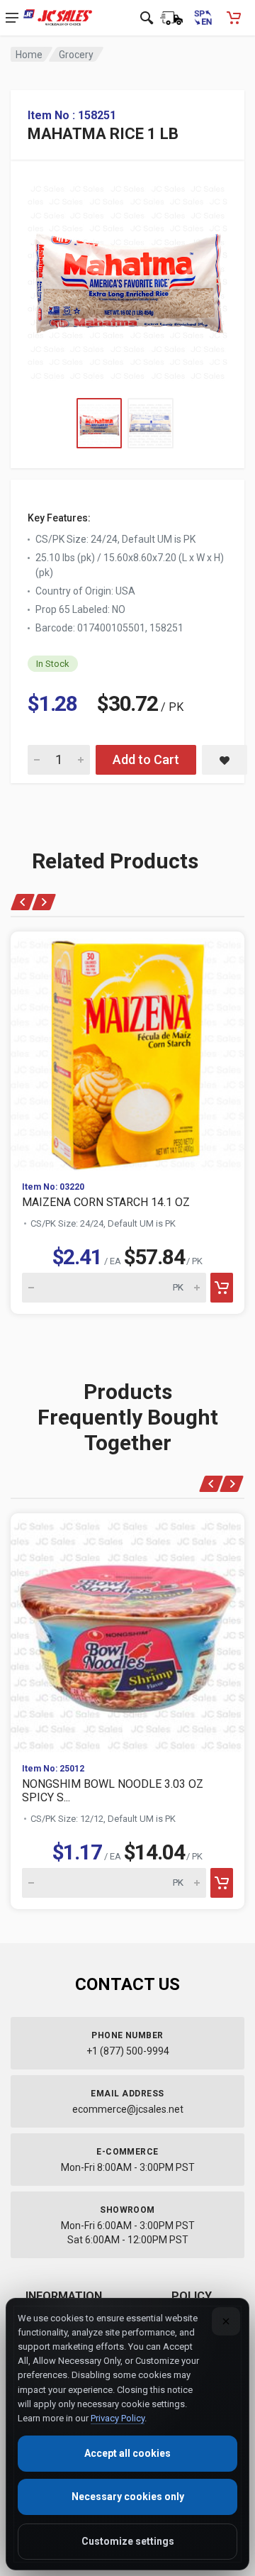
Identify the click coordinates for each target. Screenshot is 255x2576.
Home (29, 55)
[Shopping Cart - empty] (234, 18)
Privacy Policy (118, 2418)
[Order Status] (171, 18)
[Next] (44, 902)
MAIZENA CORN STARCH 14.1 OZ (106, 1202)
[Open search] (147, 18)
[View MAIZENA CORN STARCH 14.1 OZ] (127, 1051)
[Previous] (23, 902)
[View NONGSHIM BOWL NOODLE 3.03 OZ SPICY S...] (127, 1632)
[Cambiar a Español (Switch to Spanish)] (203, 18)
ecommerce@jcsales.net (128, 2109)
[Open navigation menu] (12, 18)
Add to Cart (146, 759)
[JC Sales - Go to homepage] (58, 18)
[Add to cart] (222, 1288)
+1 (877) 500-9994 (128, 2051)
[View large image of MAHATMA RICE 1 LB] (127, 279)
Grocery (76, 55)
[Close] (226, 2321)
